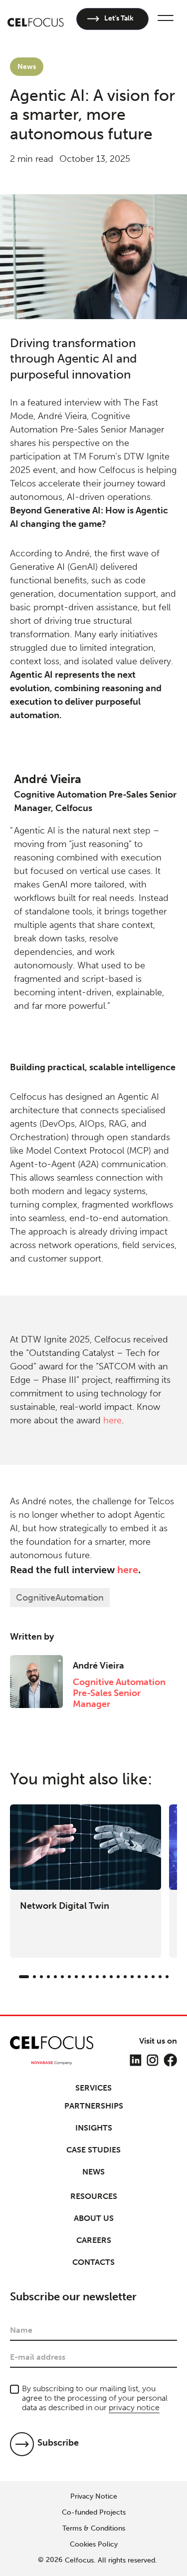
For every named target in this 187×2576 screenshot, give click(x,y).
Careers (94, 2240)
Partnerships (94, 2106)
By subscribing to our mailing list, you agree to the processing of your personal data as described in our (95, 2398)
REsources (94, 2196)
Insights (94, 2128)
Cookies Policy (94, 2545)
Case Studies (93, 2150)
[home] (36, 19)
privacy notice (134, 2407)
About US (94, 2218)
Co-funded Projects (94, 2513)
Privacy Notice (94, 2497)
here (112, 1420)
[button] (164, 19)
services (93, 2088)
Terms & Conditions (94, 2529)
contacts (93, 2262)
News (93, 2172)
